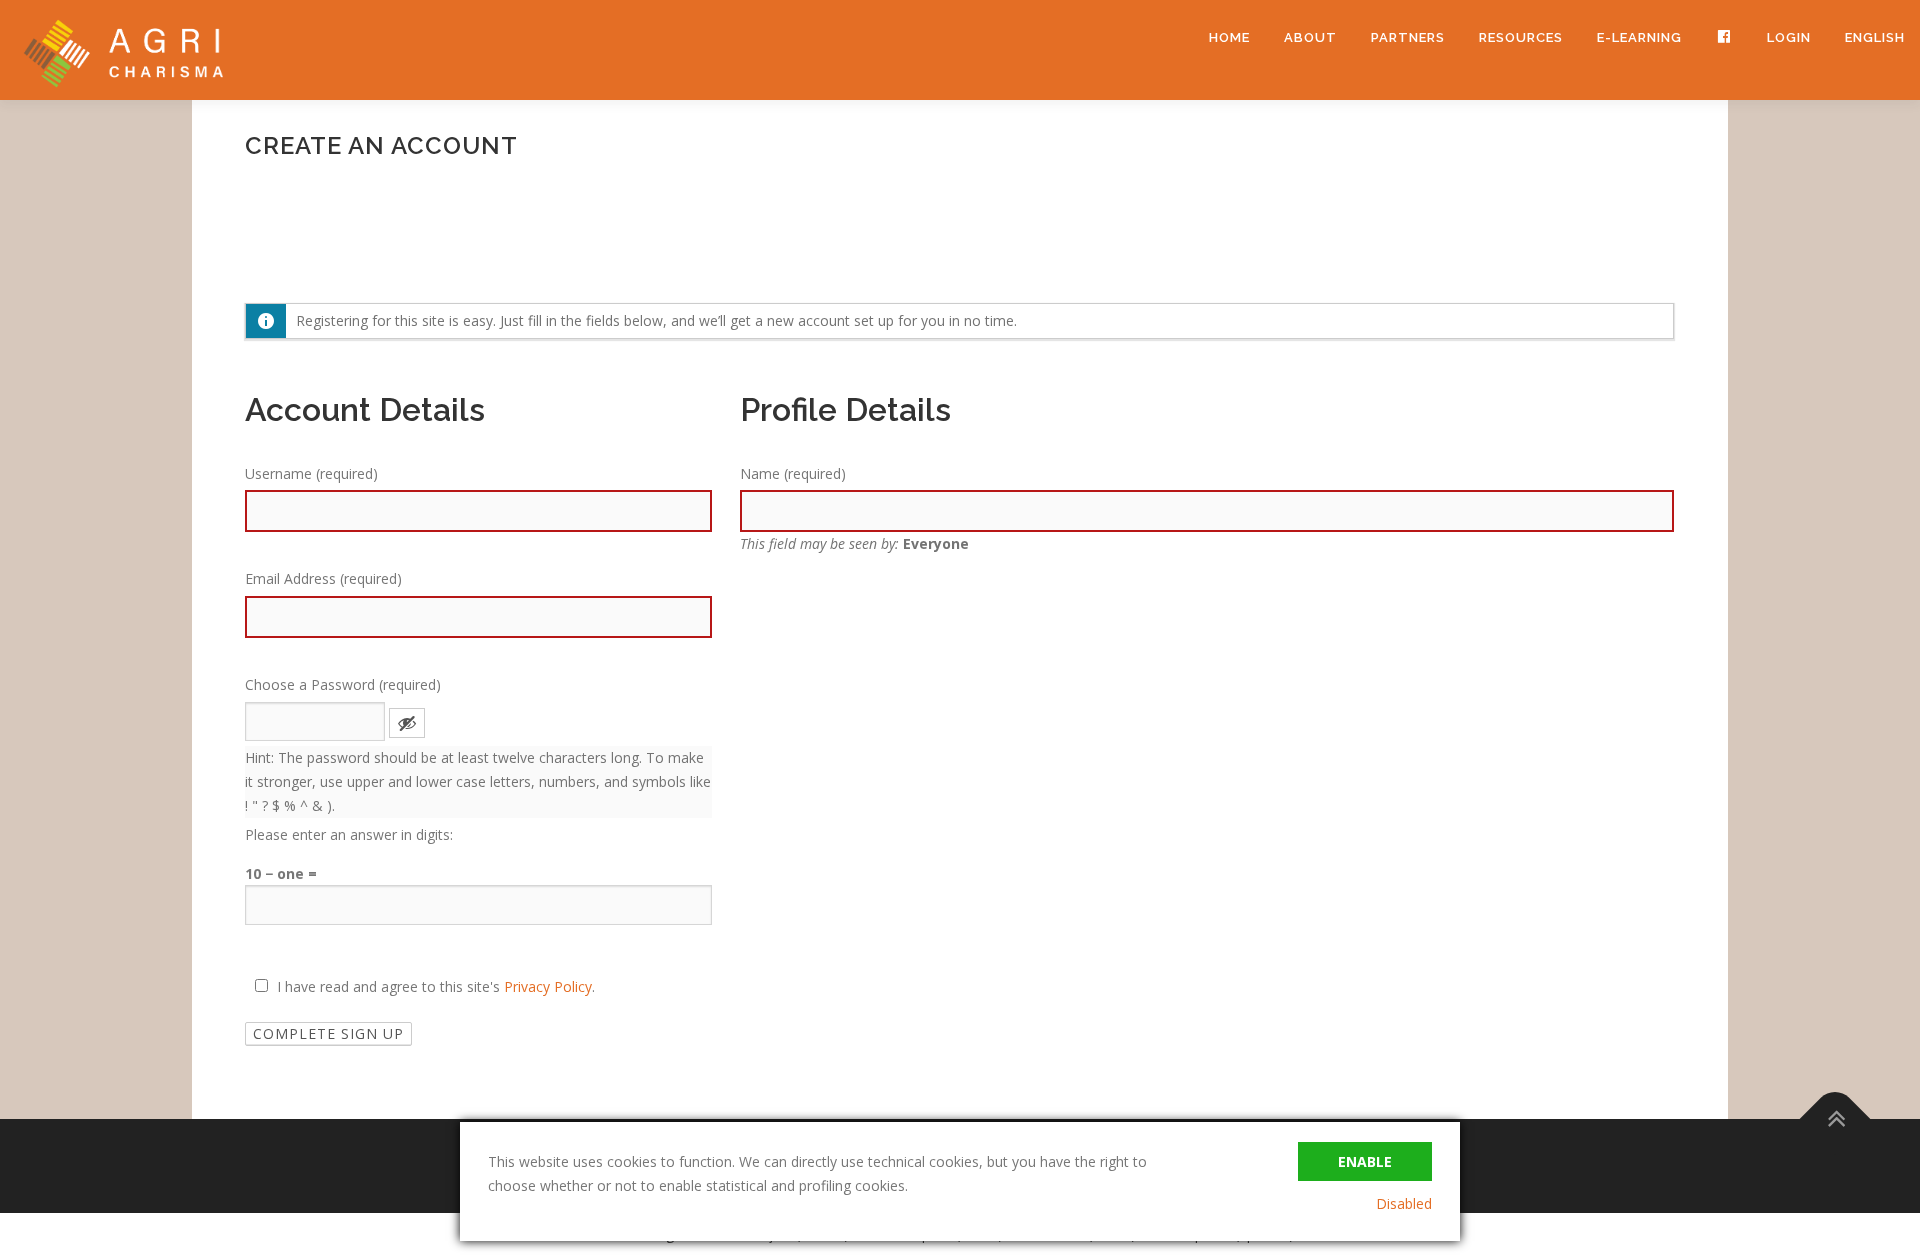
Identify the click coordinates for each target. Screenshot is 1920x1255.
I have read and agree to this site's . (434, 986)
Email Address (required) (323, 578)
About (1310, 37)
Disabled (1404, 1203)
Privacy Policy (548, 986)
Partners (1408, 37)
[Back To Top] (1835, 1119)
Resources (1521, 37)
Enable (1365, 1161)
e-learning (1639, 37)
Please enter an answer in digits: (349, 834)
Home (1229, 37)
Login (1789, 37)
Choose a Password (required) (343, 684)
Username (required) (311, 473)
